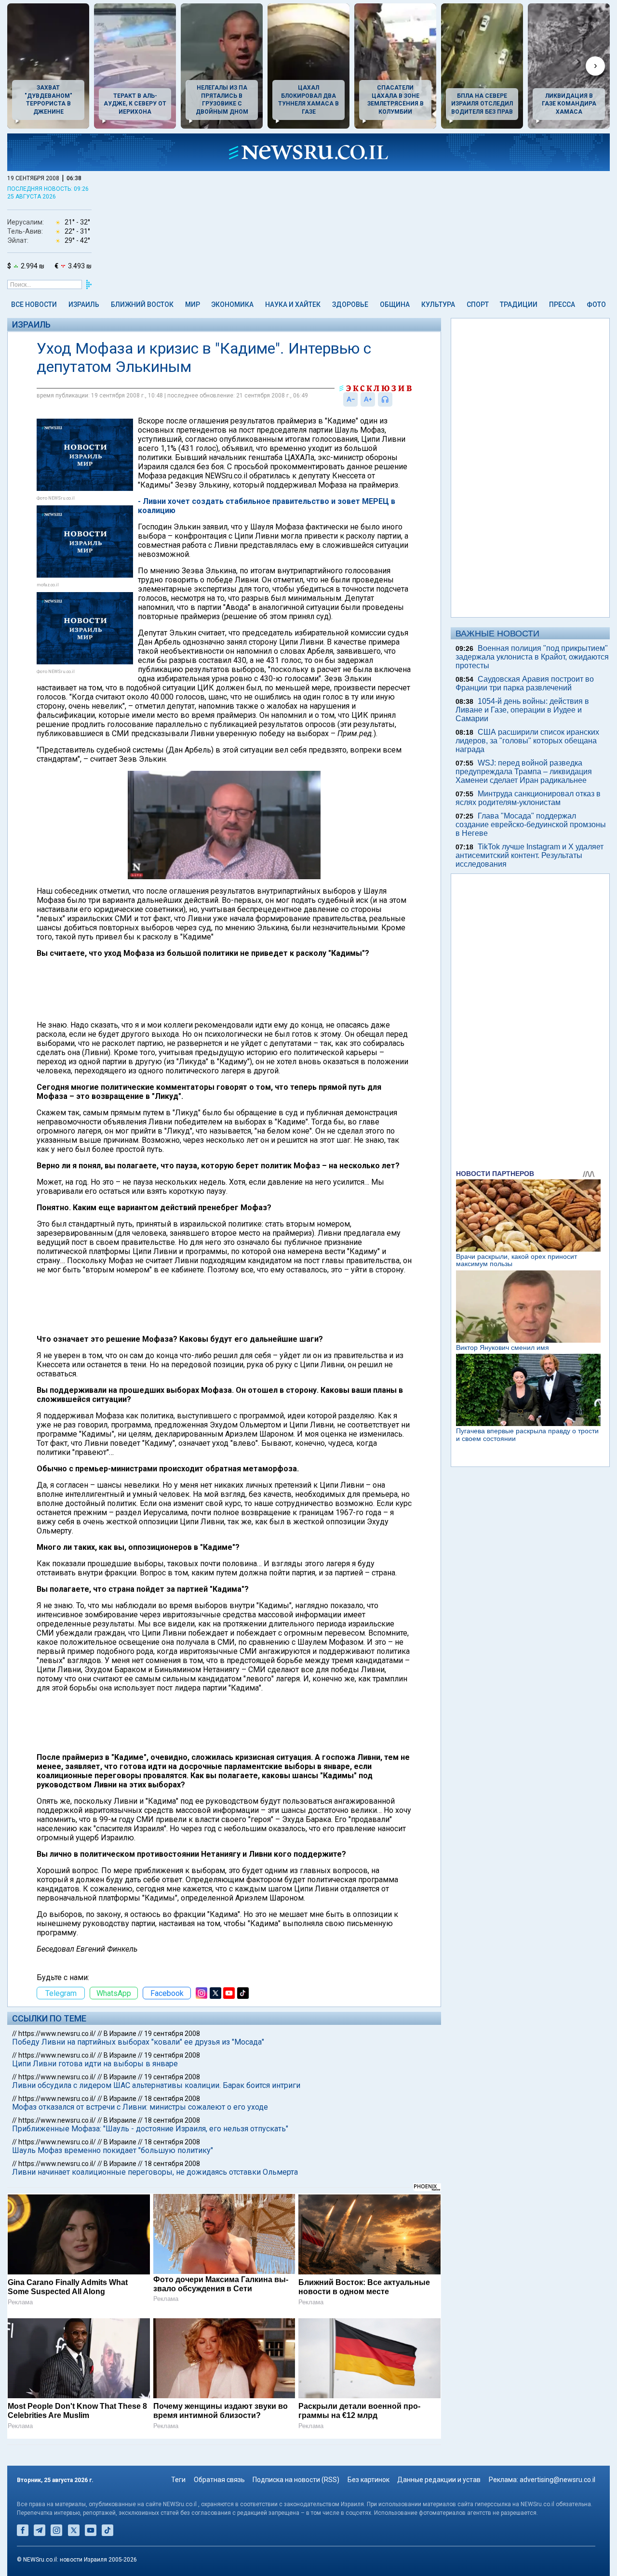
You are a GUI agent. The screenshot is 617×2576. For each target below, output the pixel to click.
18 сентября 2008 (172, 2099)
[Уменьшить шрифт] (350, 399)
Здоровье (350, 304)
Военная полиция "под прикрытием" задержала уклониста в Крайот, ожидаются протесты (532, 657)
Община (395, 304)
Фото (596, 304)
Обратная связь (219, 2480)
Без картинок (369, 2480)
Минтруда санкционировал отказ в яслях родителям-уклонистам (528, 798)
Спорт (478, 304)
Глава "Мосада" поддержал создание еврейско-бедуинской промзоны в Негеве (531, 825)
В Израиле (120, 2034)
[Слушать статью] (395, 399)
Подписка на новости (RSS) (296, 2480)
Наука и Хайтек (293, 304)
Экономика (232, 304)
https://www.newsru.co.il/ (57, 2034)
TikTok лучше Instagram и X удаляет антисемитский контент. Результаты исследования (530, 855)
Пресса (562, 304)
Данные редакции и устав (439, 2480)
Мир (193, 304)
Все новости (34, 304)
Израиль (84, 304)
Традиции (519, 304)
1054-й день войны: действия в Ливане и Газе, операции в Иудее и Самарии (522, 710)
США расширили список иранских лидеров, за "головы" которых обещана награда (527, 741)
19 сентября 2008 (172, 2034)
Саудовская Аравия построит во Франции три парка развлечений (525, 683)
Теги (178, 2480)
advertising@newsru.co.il (557, 2480)
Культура (438, 304)
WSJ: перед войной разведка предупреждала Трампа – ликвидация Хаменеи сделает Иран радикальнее (524, 772)
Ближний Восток (142, 304)
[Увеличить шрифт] (368, 399)
